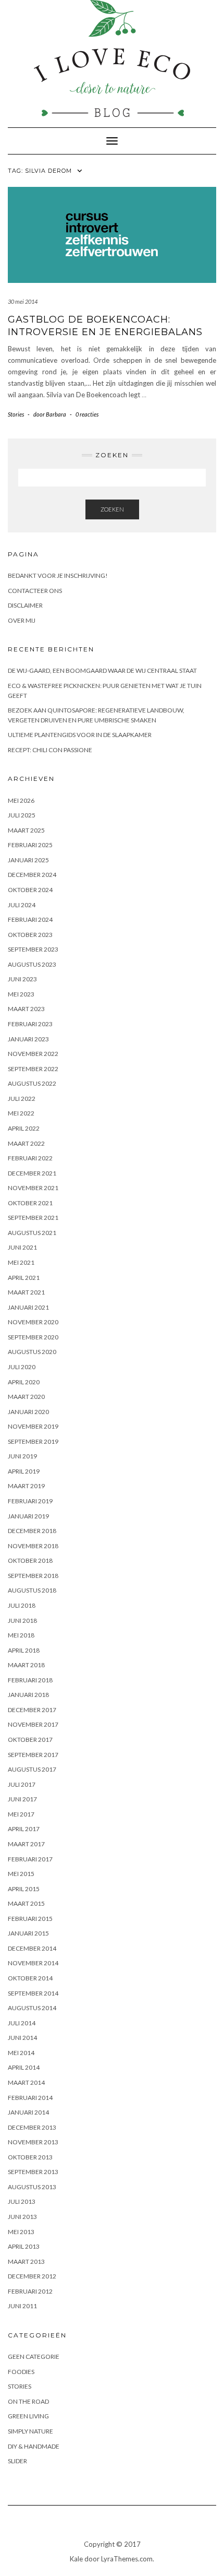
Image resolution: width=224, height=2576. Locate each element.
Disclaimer (25, 605)
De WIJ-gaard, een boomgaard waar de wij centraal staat (102, 670)
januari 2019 (28, 1516)
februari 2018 (30, 1680)
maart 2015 (26, 1903)
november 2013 (33, 2142)
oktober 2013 (30, 2157)
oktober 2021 (30, 1203)
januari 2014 (28, 2112)
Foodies (21, 2372)
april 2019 (24, 1471)
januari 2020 (28, 1412)
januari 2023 (28, 1039)
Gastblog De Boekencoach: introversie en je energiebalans (105, 325)
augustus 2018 (32, 1590)
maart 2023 (26, 1009)
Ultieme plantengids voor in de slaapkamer (80, 735)
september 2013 (33, 2172)
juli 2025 (22, 815)
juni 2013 (22, 2217)
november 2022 (33, 1054)
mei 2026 (21, 800)
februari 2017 (30, 1859)
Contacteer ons (35, 591)
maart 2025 (26, 830)
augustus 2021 (32, 1233)
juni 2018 (22, 1621)
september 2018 (33, 1576)
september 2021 (33, 1218)
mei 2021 (21, 1262)
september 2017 (33, 1755)
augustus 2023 (32, 964)
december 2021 (32, 1173)
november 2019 (33, 1426)
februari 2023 (30, 1024)
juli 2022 (22, 1099)
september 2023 (33, 949)
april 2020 (24, 1382)
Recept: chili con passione (50, 750)
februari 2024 (30, 919)
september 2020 (33, 1337)
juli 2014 (22, 2023)
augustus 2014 (32, 2008)
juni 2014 (22, 2038)
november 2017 (33, 1724)
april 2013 (24, 2246)
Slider (17, 2461)
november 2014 (33, 1963)
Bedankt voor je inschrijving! (58, 575)
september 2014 (33, 1993)
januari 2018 (28, 1695)
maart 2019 (26, 1486)
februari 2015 (30, 1919)
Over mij (22, 620)
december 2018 (32, 1531)
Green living (28, 2416)
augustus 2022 (32, 1083)
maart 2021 (26, 1292)
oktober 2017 (30, 1740)
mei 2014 (21, 2053)
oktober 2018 (30, 1560)
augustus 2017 (32, 1769)
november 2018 (33, 1546)
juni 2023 (22, 979)
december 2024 (32, 875)
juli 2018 (22, 1605)
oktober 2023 (30, 935)
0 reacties (87, 414)
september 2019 (33, 1441)
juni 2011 (22, 2306)
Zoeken (112, 509)
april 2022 (24, 1128)
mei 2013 (21, 2232)
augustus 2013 (32, 2187)
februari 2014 (30, 2098)
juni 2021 (22, 1247)
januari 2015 (28, 1933)
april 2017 (24, 1829)
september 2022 (33, 1069)
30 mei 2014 (23, 301)
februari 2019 (30, 1501)
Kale (76, 2559)
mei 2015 (21, 1874)
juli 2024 (22, 905)
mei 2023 (21, 994)
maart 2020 (26, 1397)
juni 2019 (22, 1456)
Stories (16, 414)
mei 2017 (21, 1814)
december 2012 (32, 2276)
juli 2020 (22, 1367)
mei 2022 (21, 1113)
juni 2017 (22, 1799)
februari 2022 (30, 1158)
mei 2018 (21, 1635)
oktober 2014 (30, 1978)
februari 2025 (30, 845)
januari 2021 (28, 1307)
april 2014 (24, 2067)
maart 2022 (26, 1143)
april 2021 (24, 1278)
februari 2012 (30, 2291)
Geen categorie (34, 2357)
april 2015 (24, 1889)
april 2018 (24, 1650)
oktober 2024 (30, 890)
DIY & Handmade (34, 2446)
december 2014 (32, 1948)
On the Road (28, 2401)
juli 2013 (22, 2201)
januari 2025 (28, 860)
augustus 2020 (32, 1352)
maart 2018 (26, 1665)
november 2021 (33, 1188)
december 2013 (32, 2127)
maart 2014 (26, 2082)
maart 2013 (26, 2262)
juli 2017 (22, 1784)
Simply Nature (30, 2431)
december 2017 (32, 1710)
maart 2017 (26, 1844)
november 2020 (33, 1322)
